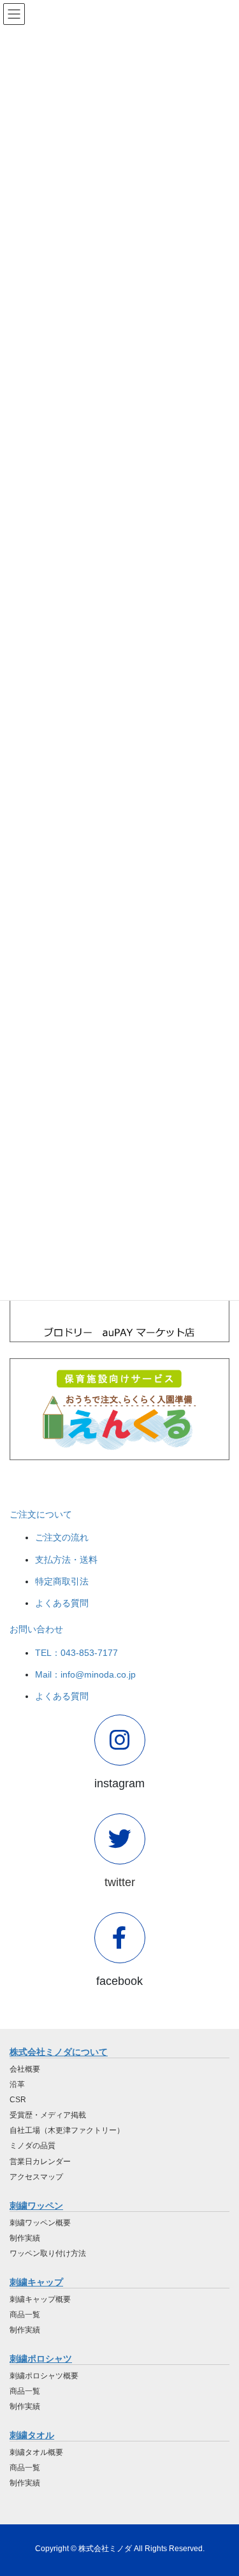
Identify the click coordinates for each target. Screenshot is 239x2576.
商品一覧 (25, 2315)
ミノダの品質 (33, 2146)
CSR (18, 2100)
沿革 (17, 2084)
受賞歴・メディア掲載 (48, 2115)
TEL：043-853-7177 (76, 1653)
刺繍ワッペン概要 (40, 2223)
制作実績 (25, 2238)
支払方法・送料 (66, 1560)
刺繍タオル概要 (36, 2452)
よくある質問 (62, 1603)
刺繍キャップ (36, 2282)
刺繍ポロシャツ (41, 2359)
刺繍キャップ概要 (40, 2299)
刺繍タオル (32, 2435)
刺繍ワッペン (36, 2206)
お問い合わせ (36, 1629)
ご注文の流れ (62, 1537)
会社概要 (25, 2069)
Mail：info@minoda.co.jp (85, 1674)
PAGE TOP (221, 2487)
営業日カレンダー (40, 2162)
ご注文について (41, 1514)
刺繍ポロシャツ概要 (44, 2376)
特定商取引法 (62, 1581)
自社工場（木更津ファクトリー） (67, 2130)
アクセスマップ (36, 2177)
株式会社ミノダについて (59, 2052)
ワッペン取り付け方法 (48, 2253)
